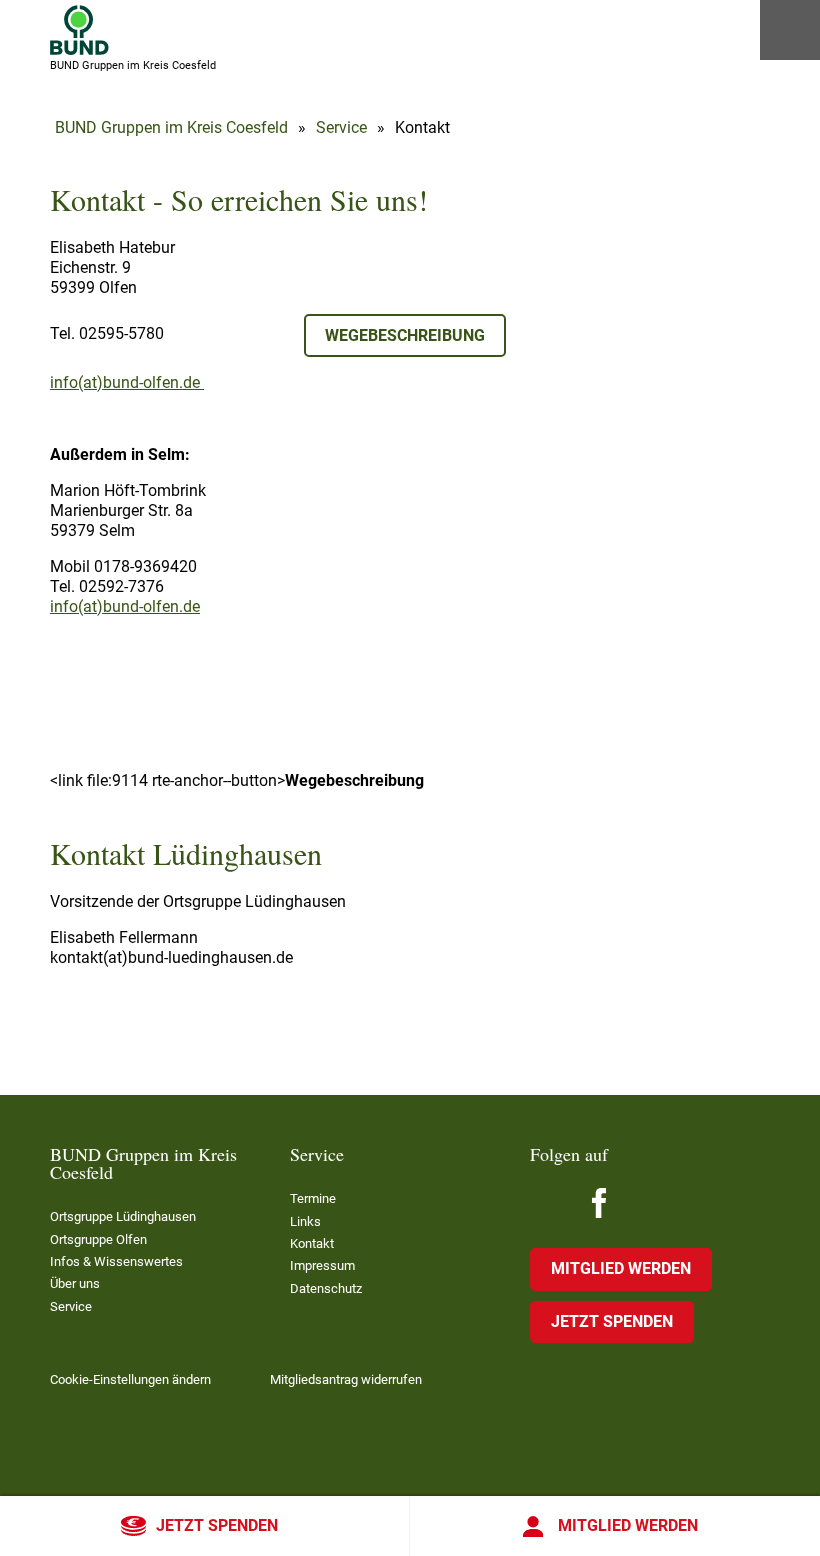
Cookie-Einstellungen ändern (130, 1379)
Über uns (75, 1283)
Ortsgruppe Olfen (98, 1239)
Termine (313, 1198)
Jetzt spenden (217, 1525)
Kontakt (312, 1243)
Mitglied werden (628, 1525)
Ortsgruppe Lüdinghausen (123, 1216)
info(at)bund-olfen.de (127, 382)
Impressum (322, 1265)
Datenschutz (326, 1288)
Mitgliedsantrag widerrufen (346, 1379)
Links (305, 1221)
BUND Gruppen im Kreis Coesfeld (171, 127)
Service (341, 127)
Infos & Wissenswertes (116, 1261)
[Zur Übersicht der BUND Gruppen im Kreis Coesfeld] (79, 30)
